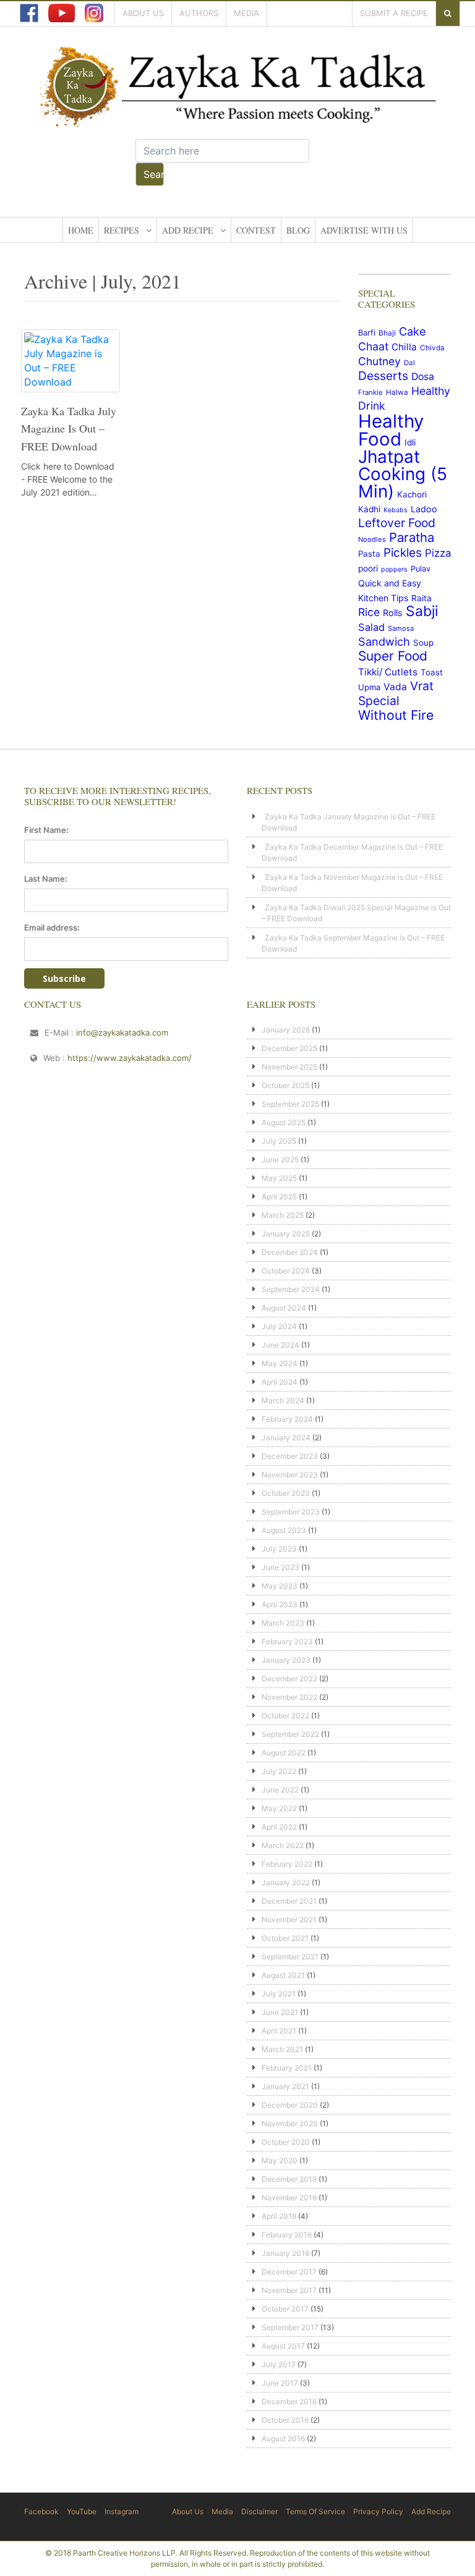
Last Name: (46, 879)
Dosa (423, 377)
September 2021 (290, 1957)
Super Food (393, 656)
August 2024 (284, 1308)
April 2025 (279, 1197)
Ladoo (424, 509)
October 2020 (286, 2142)
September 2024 (291, 1289)
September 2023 (291, 1512)
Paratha (412, 537)
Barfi (367, 333)
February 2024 (287, 1419)
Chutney (379, 361)
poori (368, 568)
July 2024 (279, 1326)
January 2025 (286, 1234)
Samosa (401, 628)
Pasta (369, 554)
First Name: (46, 830)
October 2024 (286, 1271)
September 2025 (290, 1104)
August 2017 (283, 2346)
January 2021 (285, 2086)
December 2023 (290, 1456)
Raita (422, 598)
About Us (143, 13)
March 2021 (282, 2049)
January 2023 (286, 1660)
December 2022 (289, 1679)
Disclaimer (259, 2511)
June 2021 (280, 2012)
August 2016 (283, 2439)
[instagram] (94, 13)
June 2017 (280, 2383)
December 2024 (290, 1252)
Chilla (404, 347)
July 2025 (279, 1141)
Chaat (373, 346)
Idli (410, 442)
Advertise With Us (364, 230)
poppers (394, 569)
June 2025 (280, 1159)
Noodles (372, 539)
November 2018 (289, 2198)
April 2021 (279, 2031)
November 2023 (290, 1475)
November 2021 (289, 1919)
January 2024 (286, 1438)
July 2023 (279, 1549)
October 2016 (285, 2420)
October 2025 (285, 1085)
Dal (409, 363)
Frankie (370, 392)
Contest (256, 230)
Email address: (52, 927)
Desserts (383, 376)
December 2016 (289, 2401)
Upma (369, 687)
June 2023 (280, 1567)
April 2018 (279, 2216)
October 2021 (285, 1938)
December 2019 (289, 2179)
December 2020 (290, 2105)
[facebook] (29, 13)
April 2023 (280, 1604)
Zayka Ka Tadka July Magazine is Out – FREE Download (69, 429)
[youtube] (62, 13)
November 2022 (289, 1697)
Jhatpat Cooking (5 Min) (403, 474)
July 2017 (279, 2364)
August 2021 (283, 1975)
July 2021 (279, 1994)
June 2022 (280, 1790)
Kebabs (396, 510)
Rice (369, 612)
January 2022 (286, 1882)
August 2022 (284, 1753)
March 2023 (283, 1623)
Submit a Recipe (394, 13)
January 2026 (286, 1030)
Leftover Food (397, 523)
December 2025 (289, 1048)
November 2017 (289, 2290)
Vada (395, 687)
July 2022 (279, 1771)
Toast (432, 672)
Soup (423, 643)
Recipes (122, 230)
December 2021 (289, 1901)
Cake (413, 331)
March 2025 (283, 1215)
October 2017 (285, 2309)
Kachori (412, 494)
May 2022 (279, 1808)
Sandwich (384, 641)
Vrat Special (396, 693)
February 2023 (287, 1641)
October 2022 (285, 1716)
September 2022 (290, 1734)
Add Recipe (188, 230)
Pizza (438, 553)
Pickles (403, 553)
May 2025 (279, 1178)
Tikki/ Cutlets (388, 672)
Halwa (397, 392)
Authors (199, 13)
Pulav (421, 569)
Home (81, 230)
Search (154, 174)
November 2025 (289, 1067)
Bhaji (387, 333)
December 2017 (289, 2272)
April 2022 (279, 1827)
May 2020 (280, 2160)
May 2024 (280, 1363)
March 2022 (283, 1845)
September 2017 (290, 2327)
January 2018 (285, 2253)
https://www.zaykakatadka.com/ (130, 1058)
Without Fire (396, 715)
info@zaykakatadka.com (122, 1033)
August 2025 (284, 1122)
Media (246, 13)
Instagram (122, 2511)
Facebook (41, 2511)
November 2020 (290, 2123)
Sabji (422, 611)
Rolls (393, 613)
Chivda (432, 348)
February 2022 (287, 1864)
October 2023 (286, 1493)
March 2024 (283, 1400)
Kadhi (369, 509)
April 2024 (280, 1382)
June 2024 (280, 1345)
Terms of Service (315, 2511)
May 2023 (280, 1586)
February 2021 (287, 2068)
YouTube (82, 2511)
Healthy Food (391, 430)
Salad (371, 627)
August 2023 (284, 1530)
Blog (298, 230)
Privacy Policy (378, 2511)
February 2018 (287, 2235)
